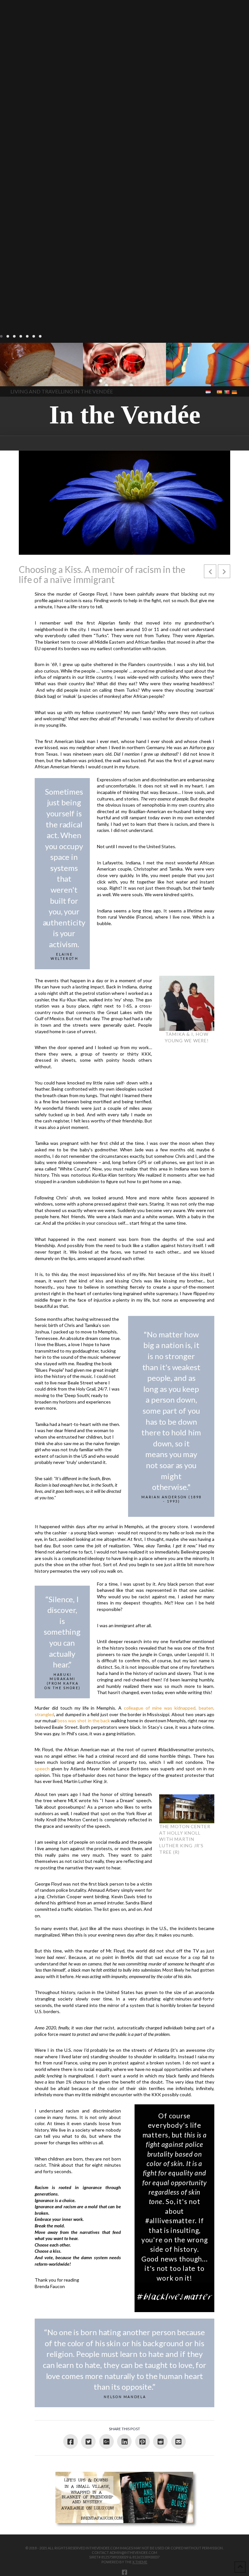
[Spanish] (220, 392)
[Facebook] (124, 2572)
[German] (235, 392)
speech (42, 1769)
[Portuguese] (227, 392)
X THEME (140, 2562)
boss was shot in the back (84, 1721)
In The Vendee (24, 377)
